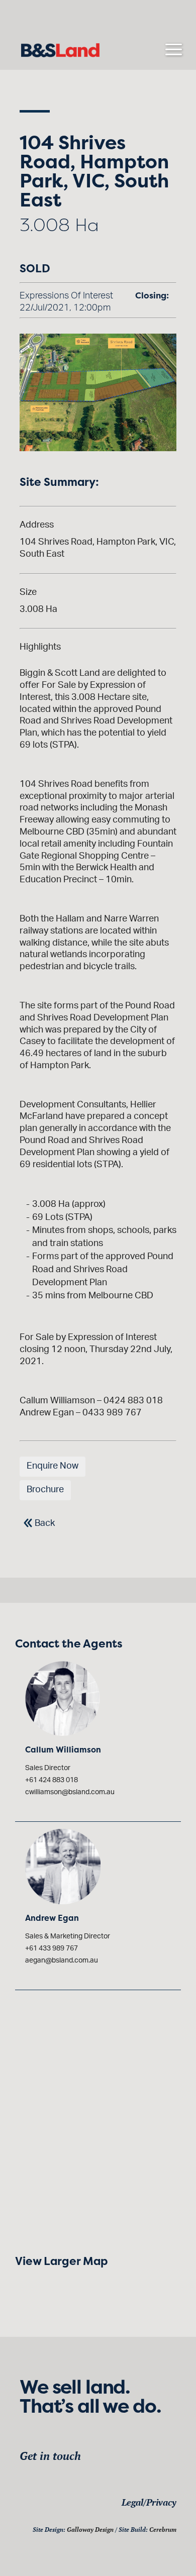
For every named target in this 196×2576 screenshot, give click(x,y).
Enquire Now (53, 1466)
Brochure (45, 1490)
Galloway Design (90, 2530)
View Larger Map (61, 2261)
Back (45, 1523)
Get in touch (50, 2456)
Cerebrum (163, 2530)
